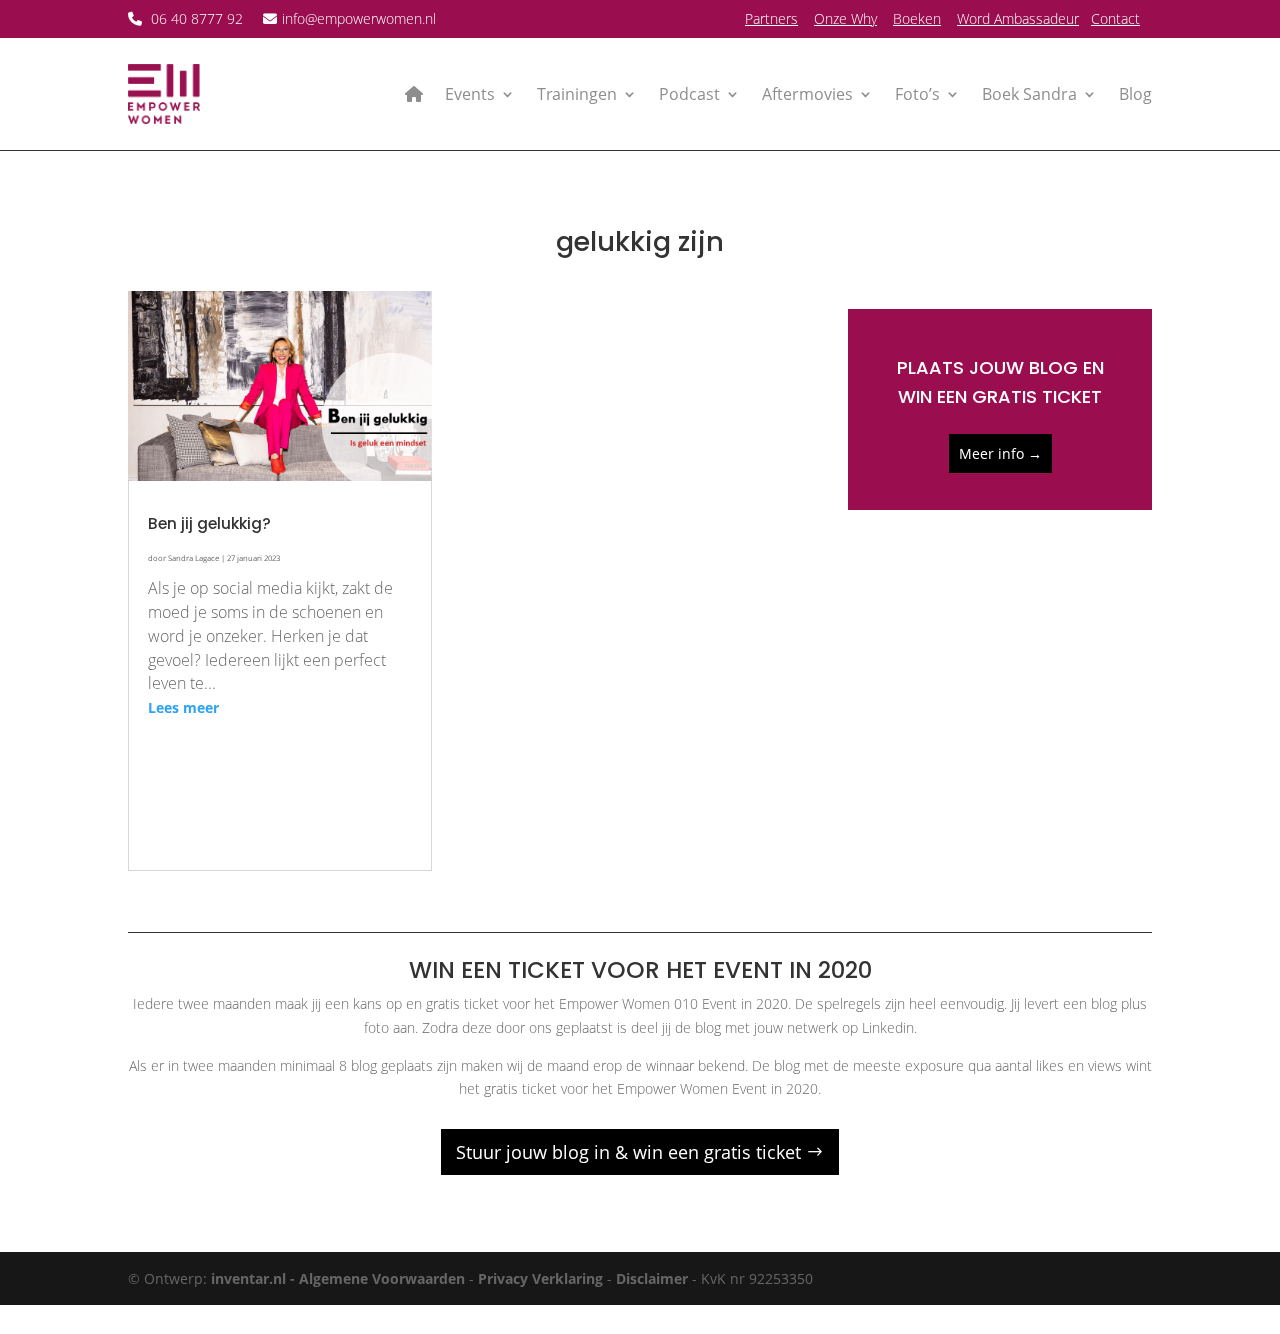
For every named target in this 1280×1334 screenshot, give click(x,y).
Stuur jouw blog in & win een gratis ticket (628, 1152)
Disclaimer (652, 1278)
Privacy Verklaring (540, 1278)
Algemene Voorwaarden (382, 1278)
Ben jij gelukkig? (209, 523)
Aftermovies (807, 94)
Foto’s (917, 94)
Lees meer (183, 707)
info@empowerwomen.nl (359, 18)
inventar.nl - (255, 1278)
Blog (1135, 94)
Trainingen (577, 94)
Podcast (689, 94)
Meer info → (1000, 453)
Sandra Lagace (193, 558)
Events (470, 94)
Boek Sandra (1029, 94)
